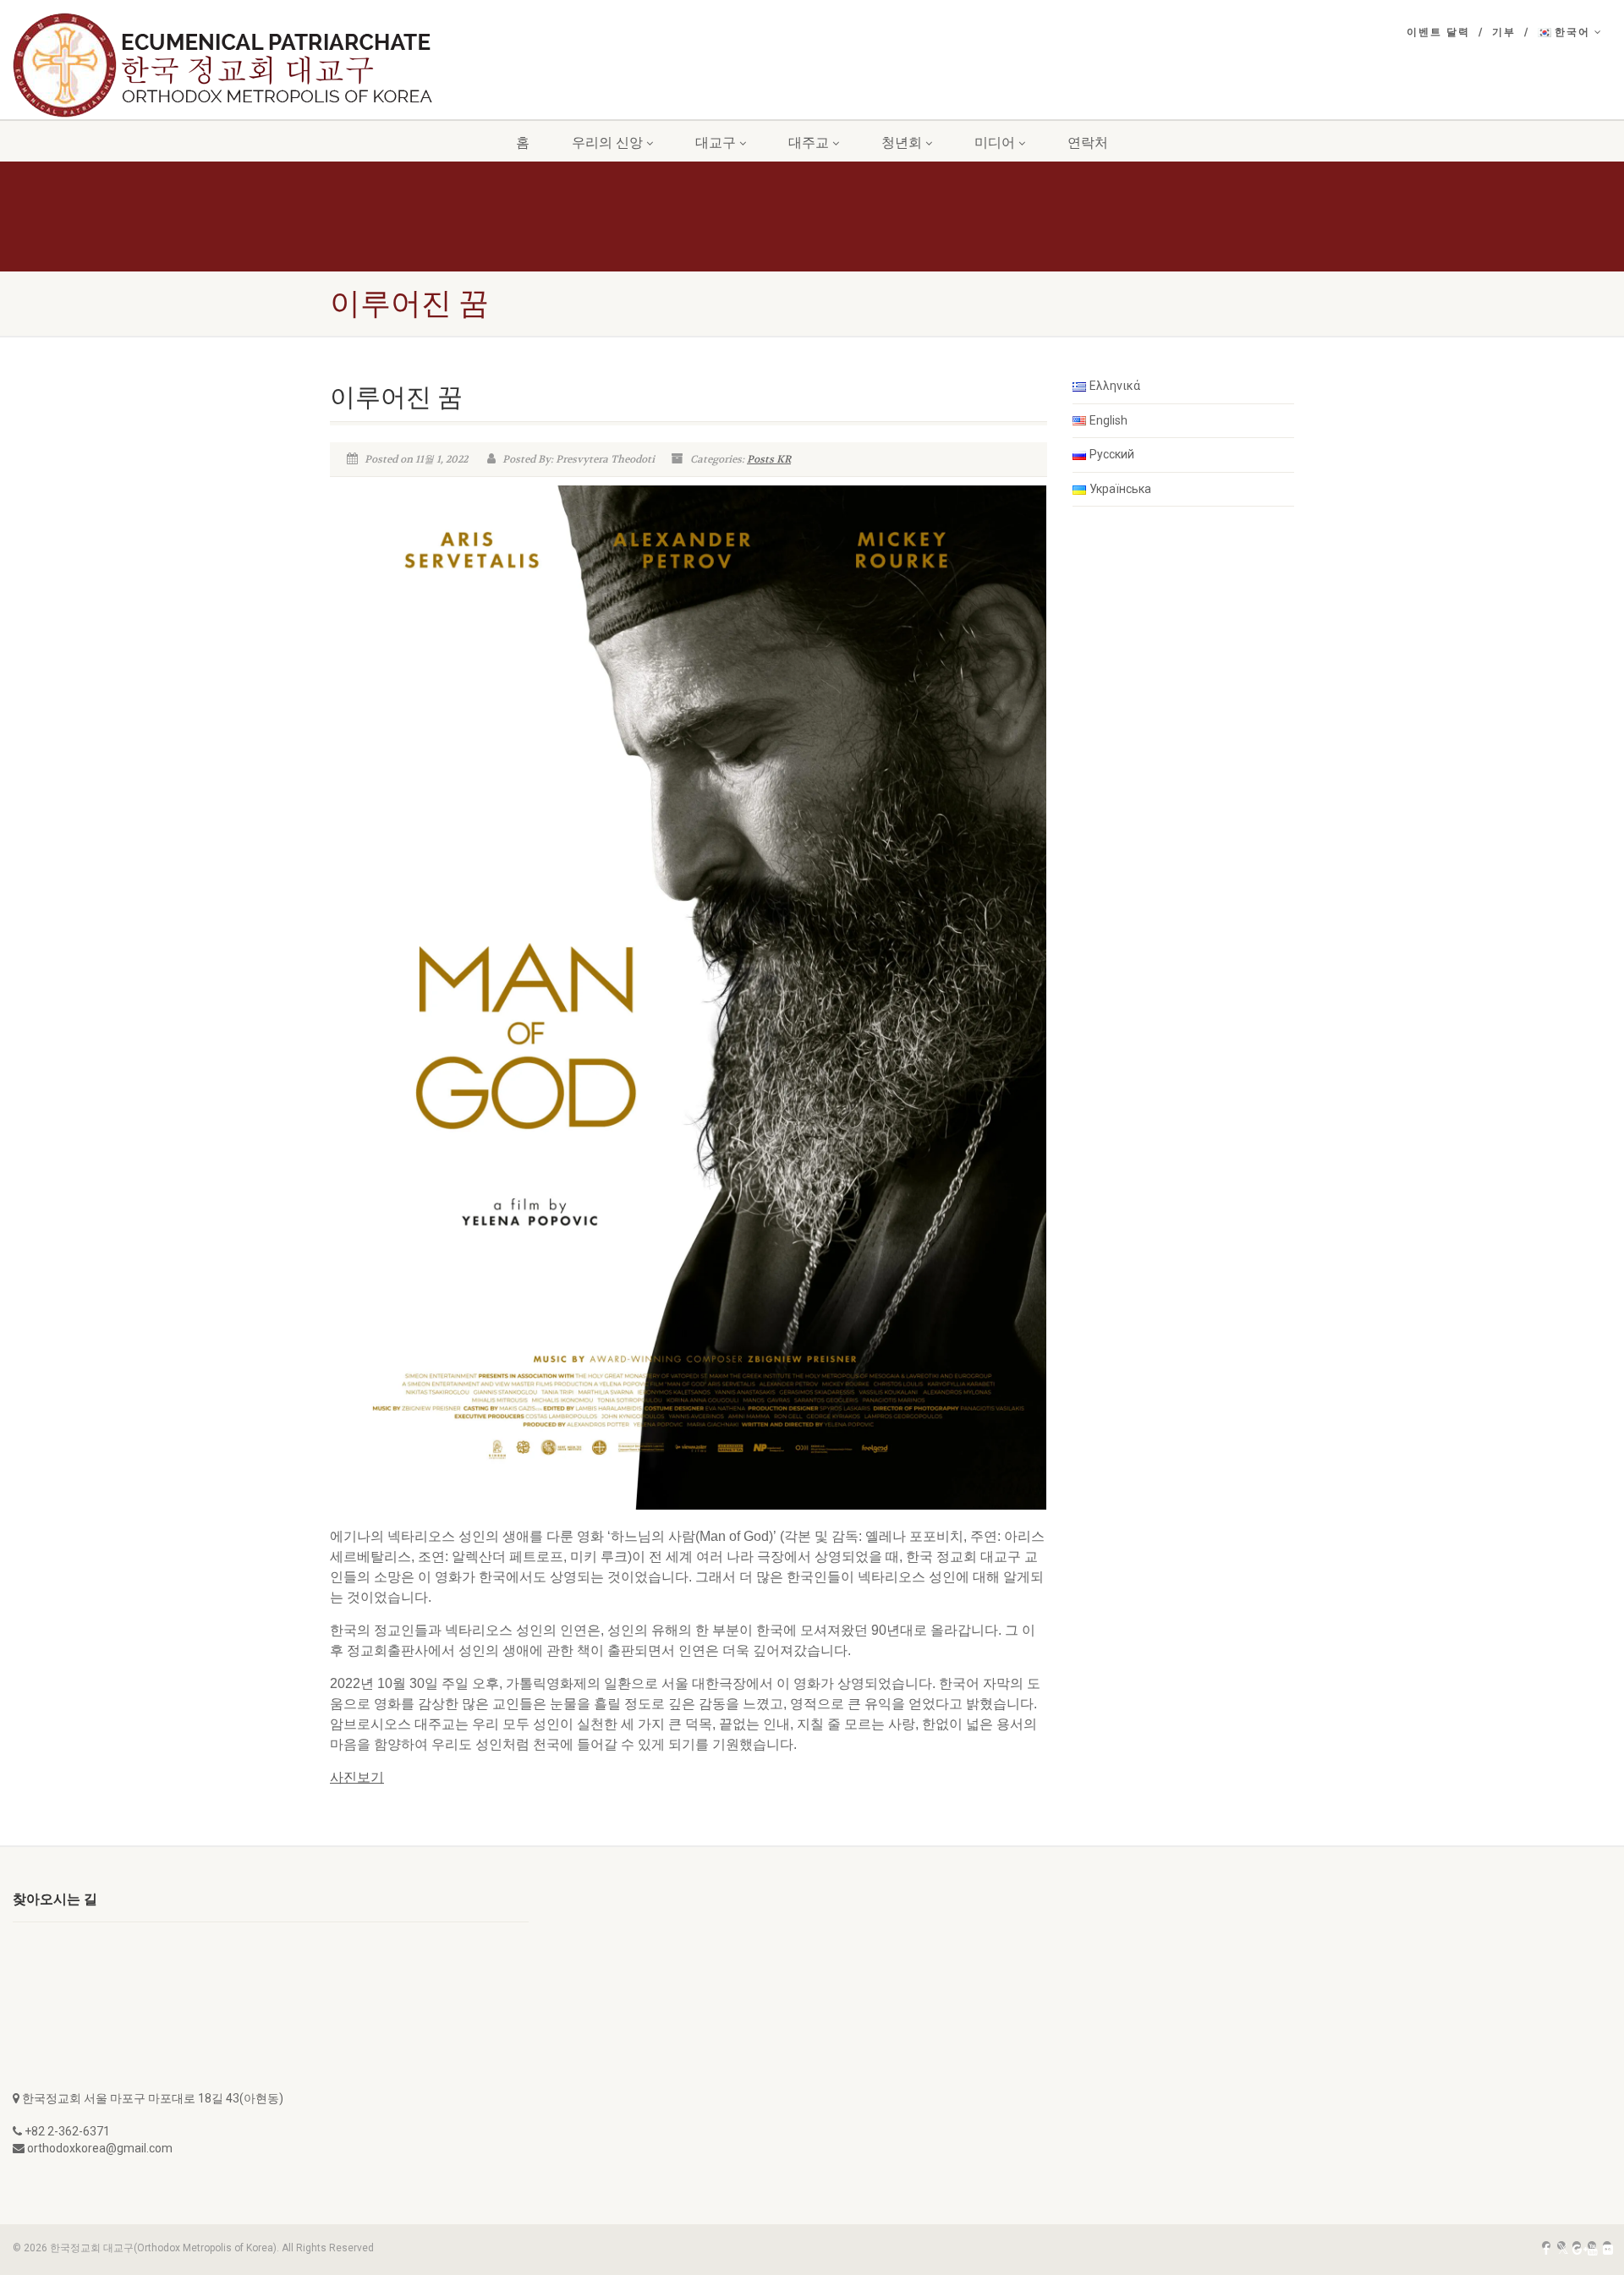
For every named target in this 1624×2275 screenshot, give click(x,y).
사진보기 (357, 1777)
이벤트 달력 (1438, 32)
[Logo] (246, 65)
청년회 (902, 143)
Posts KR (769, 459)
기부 (1504, 32)
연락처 (1088, 143)
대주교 (809, 143)
